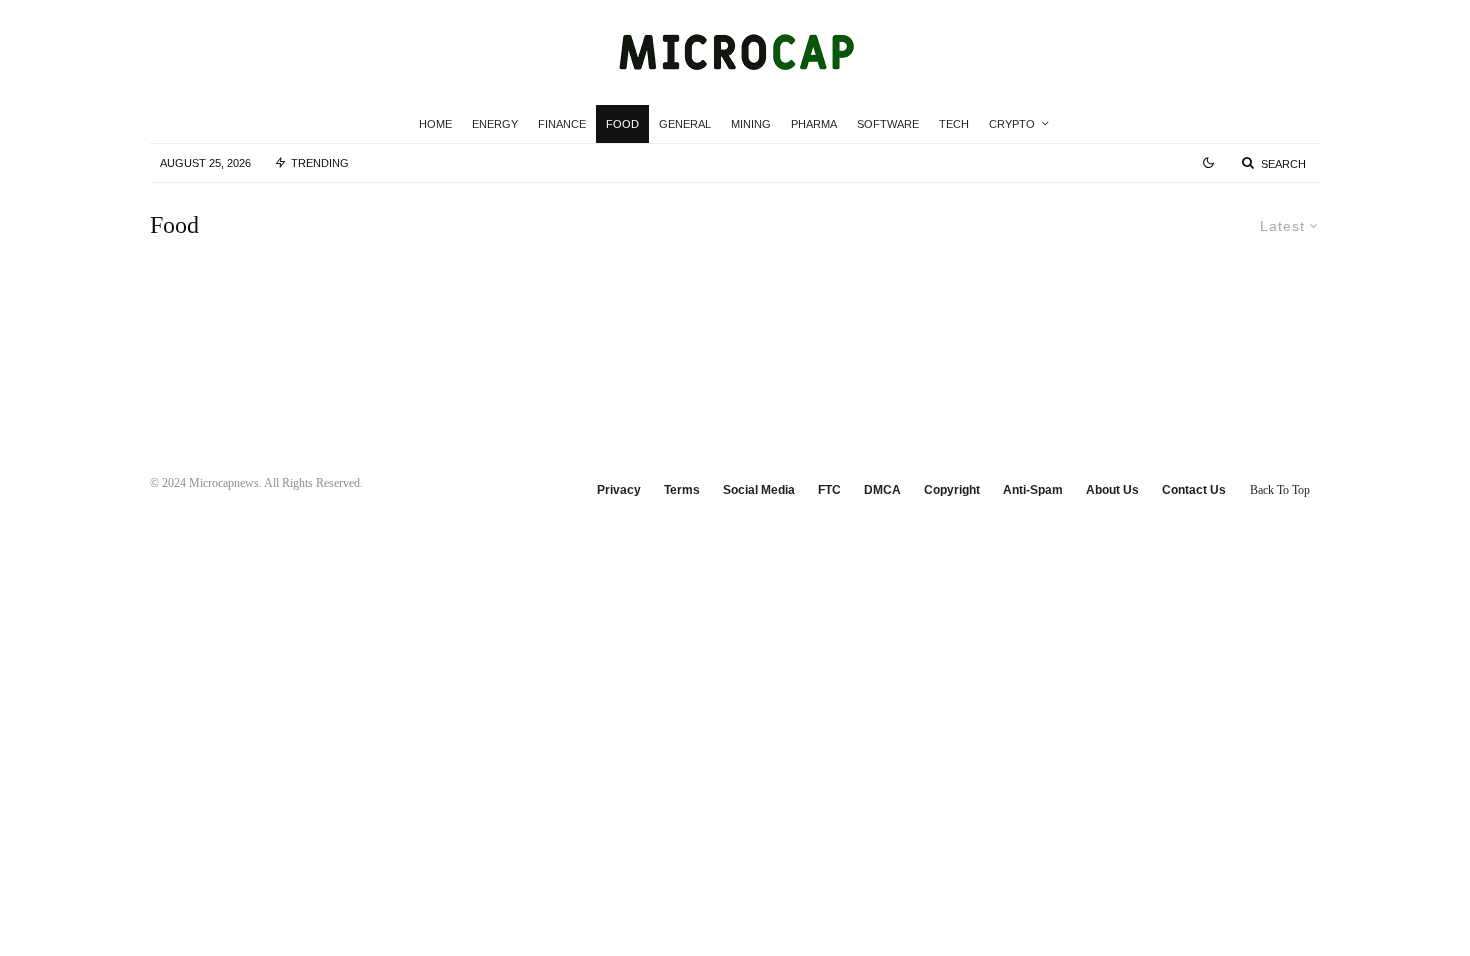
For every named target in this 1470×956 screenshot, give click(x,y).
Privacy (619, 490)
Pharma (814, 124)
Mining (751, 124)
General (685, 124)
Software (888, 124)
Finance (562, 124)
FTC (829, 490)
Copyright (952, 490)
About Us (1112, 490)
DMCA (882, 490)
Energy (495, 124)
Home (435, 124)
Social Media (759, 490)
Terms (682, 490)
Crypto (1012, 124)
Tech (954, 124)
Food (622, 124)
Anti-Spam (1033, 490)
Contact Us (1194, 490)
